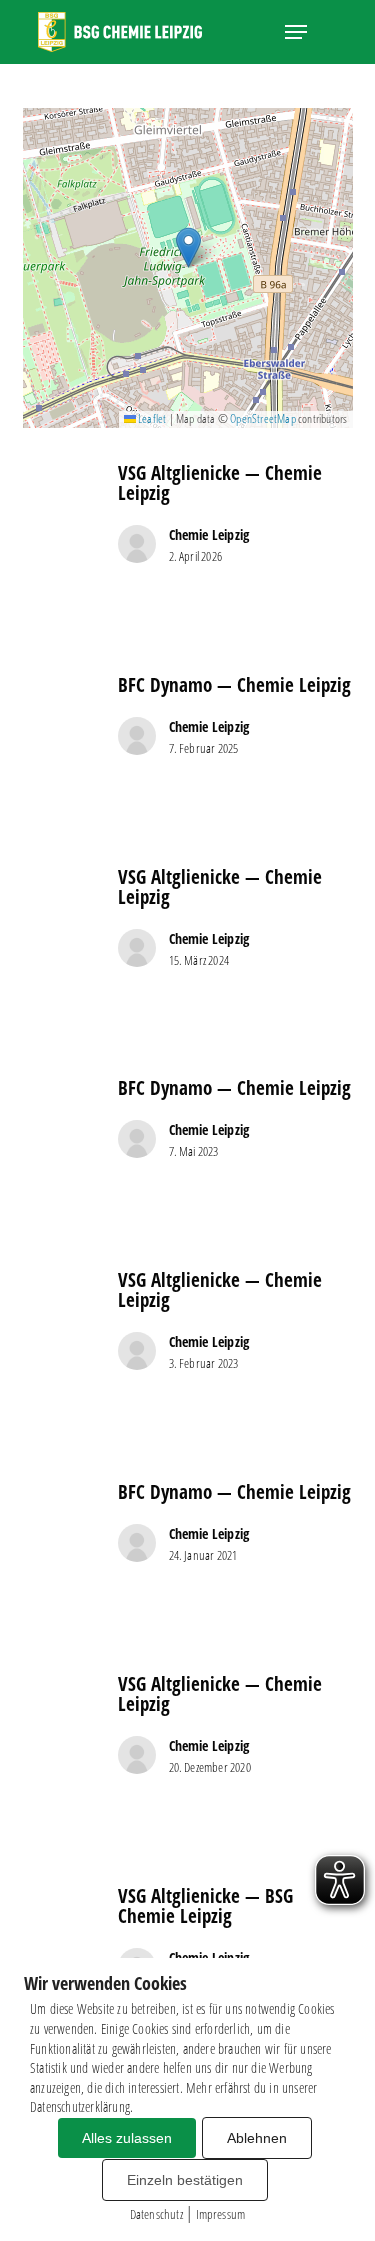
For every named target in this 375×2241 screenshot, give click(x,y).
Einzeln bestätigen (185, 2180)
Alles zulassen (127, 2138)
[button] (296, 32)
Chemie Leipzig (209, 534)
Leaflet (151, 418)
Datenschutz (156, 2214)
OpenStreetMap (263, 418)
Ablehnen (257, 2138)
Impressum (221, 2214)
